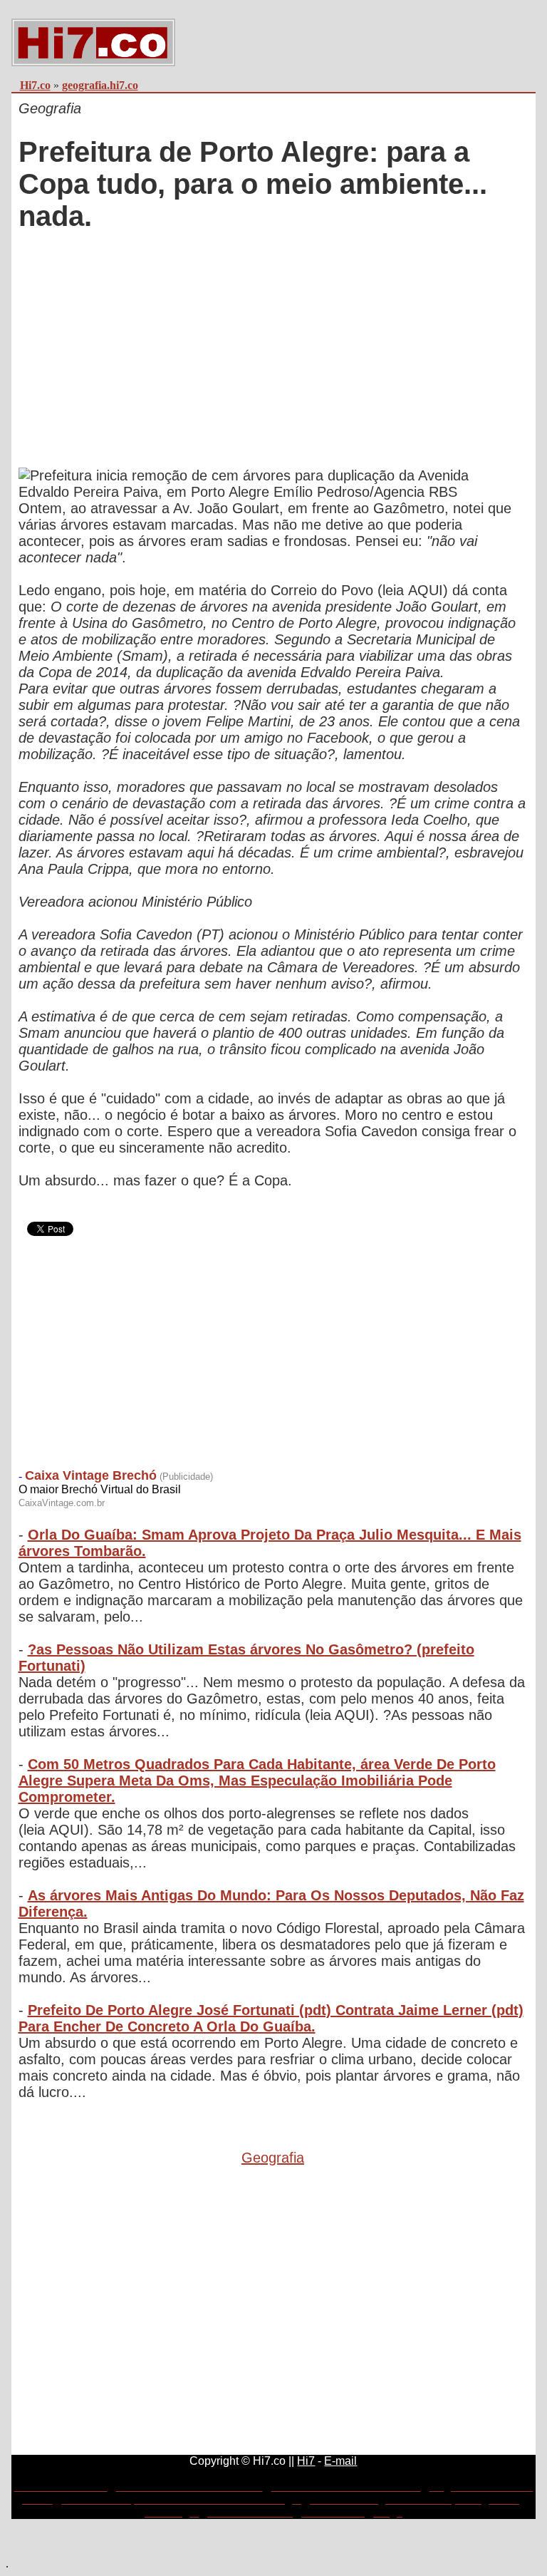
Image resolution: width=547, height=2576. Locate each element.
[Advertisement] (273, 351)
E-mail (340, 2461)
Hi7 (306, 2461)
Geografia (273, 2158)
